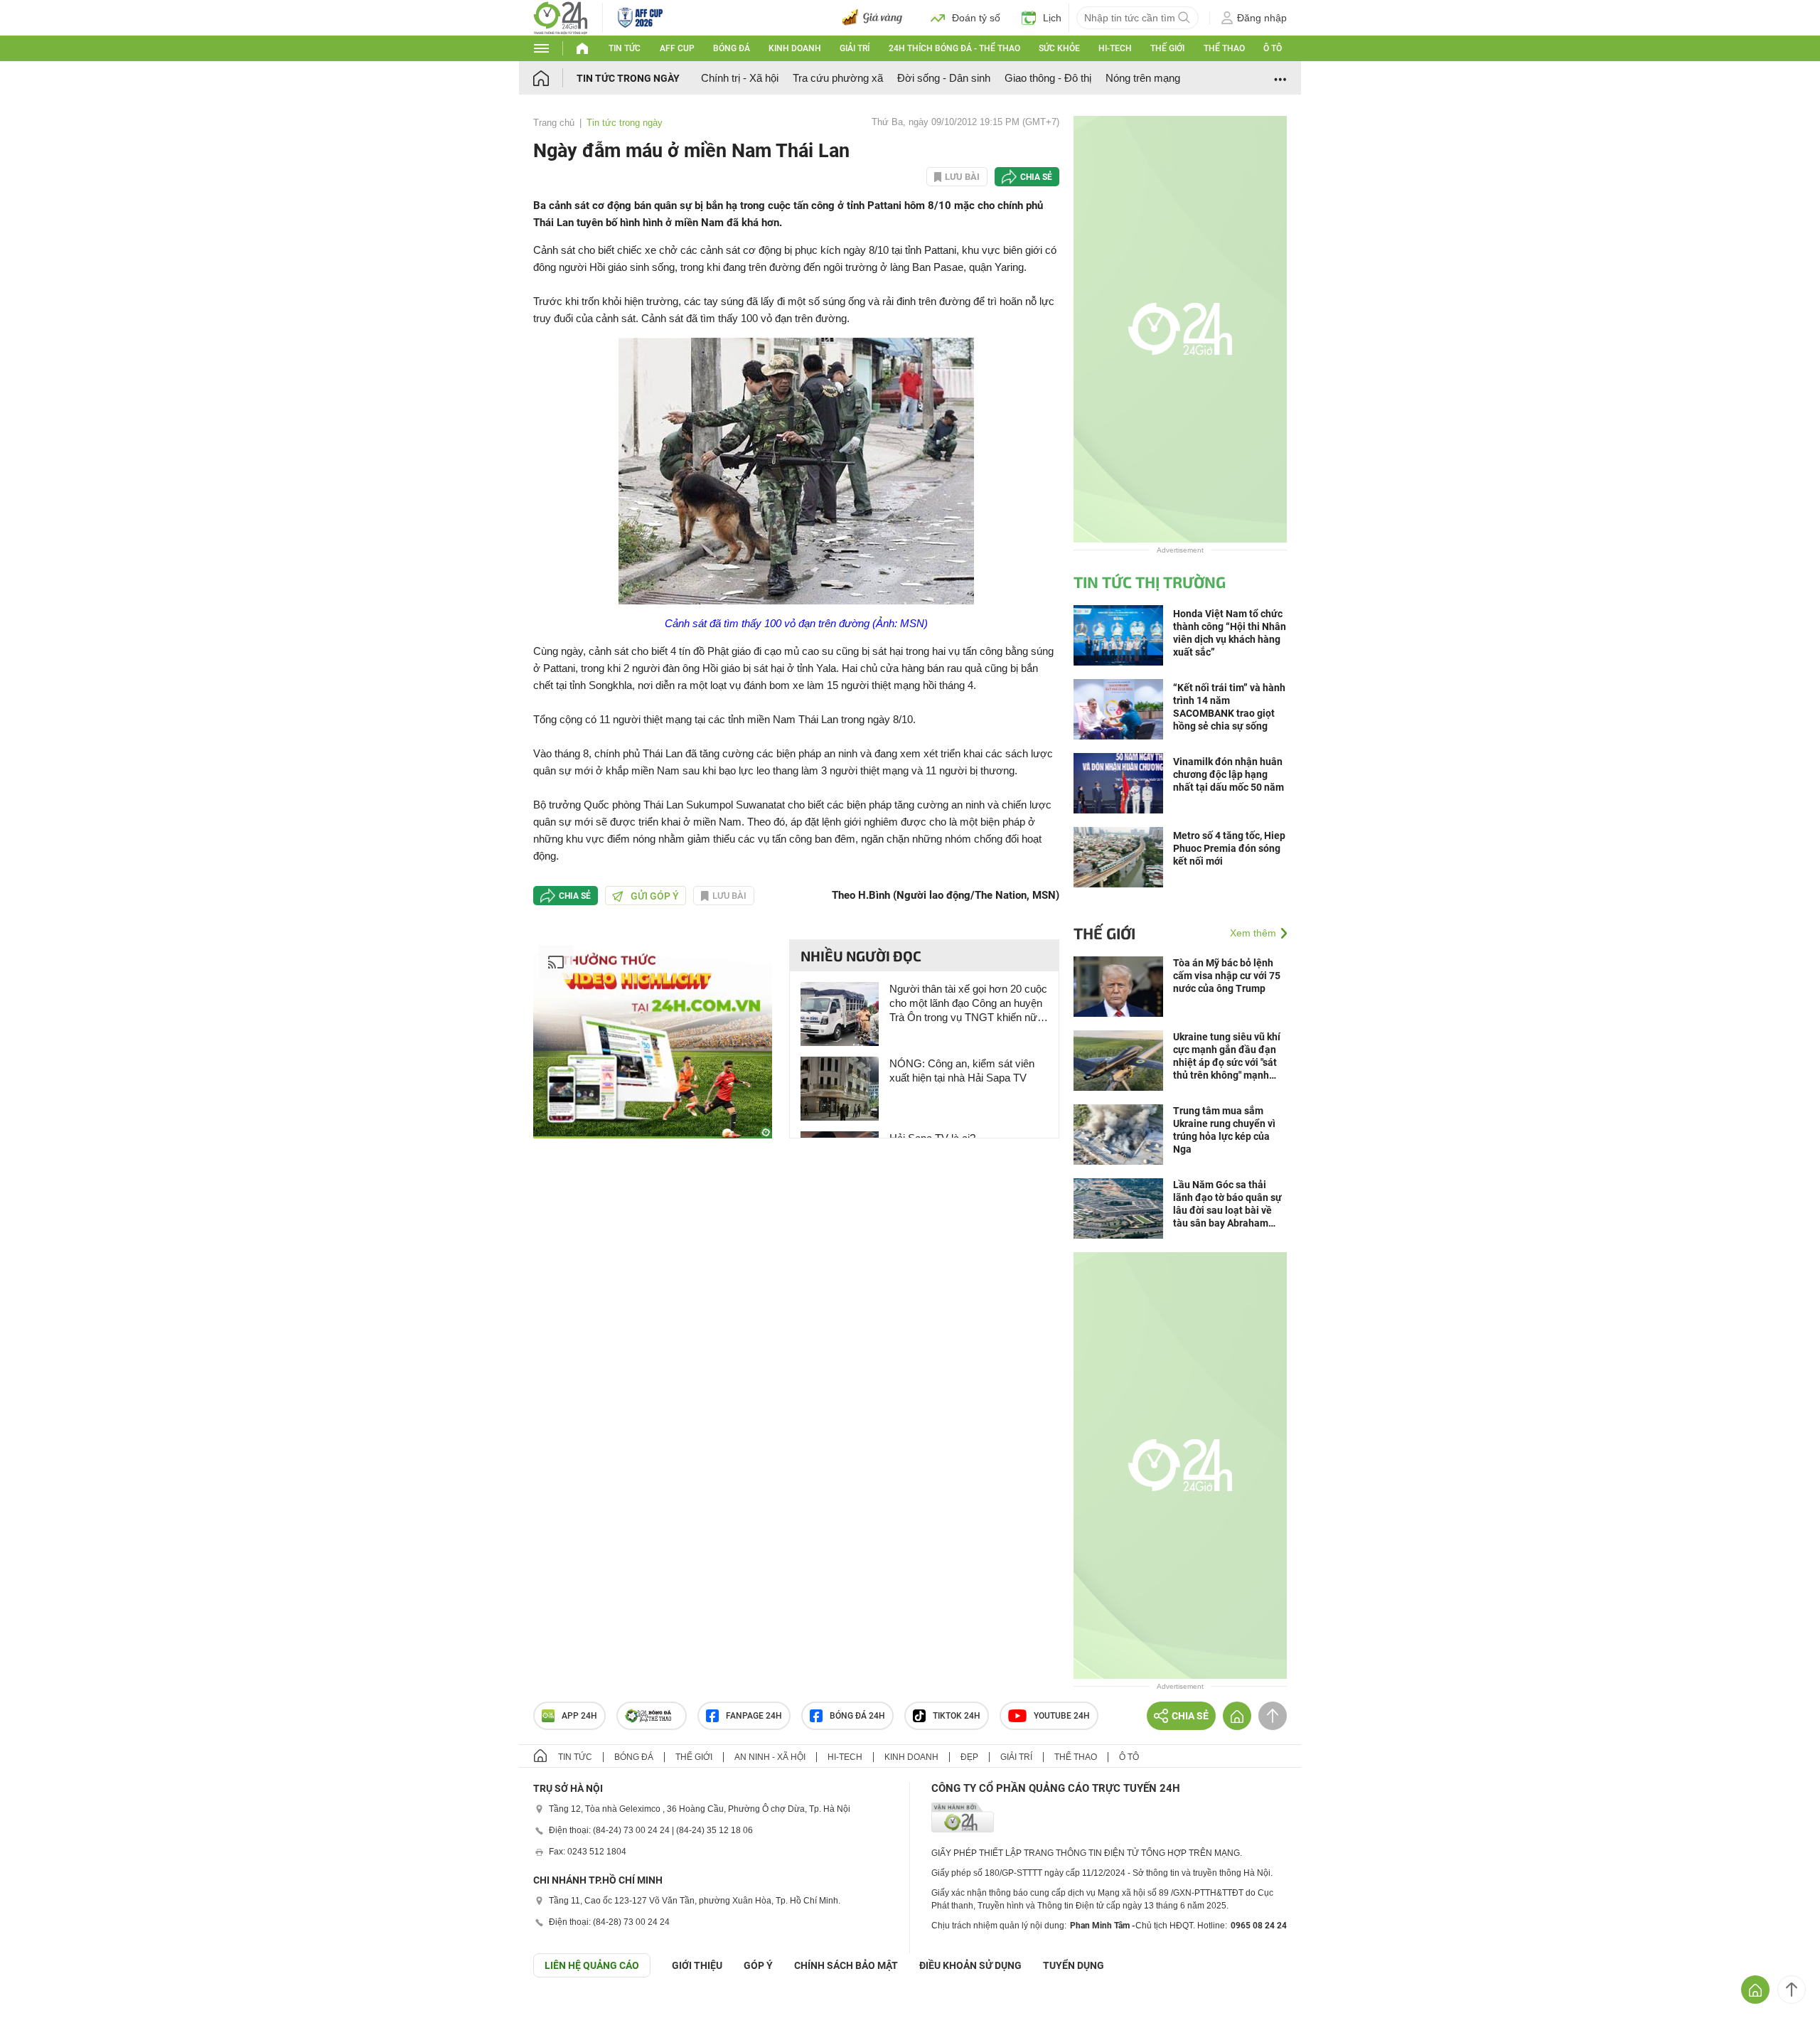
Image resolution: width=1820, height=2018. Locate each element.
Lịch (1052, 18)
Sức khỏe (1059, 48)
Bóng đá (732, 48)
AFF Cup (677, 48)
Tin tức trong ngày (628, 78)
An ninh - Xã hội (770, 1757)
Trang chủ (554, 123)
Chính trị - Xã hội (740, 78)
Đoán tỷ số (976, 18)
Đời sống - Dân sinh (944, 78)
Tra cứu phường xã (838, 78)
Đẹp (969, 1757)
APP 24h (579, 1716)
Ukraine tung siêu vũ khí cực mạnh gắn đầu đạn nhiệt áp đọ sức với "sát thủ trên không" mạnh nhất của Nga (1227, 1056)
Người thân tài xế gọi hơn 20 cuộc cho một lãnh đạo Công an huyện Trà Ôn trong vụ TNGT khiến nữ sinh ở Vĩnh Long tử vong (968, 1004)
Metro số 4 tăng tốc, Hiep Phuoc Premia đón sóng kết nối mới (1229, 848)
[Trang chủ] (555, 78)
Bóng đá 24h (857, 1716)
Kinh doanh (795, 48)
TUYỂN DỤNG (1074, 1965)
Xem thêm (1253, 933)
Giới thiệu (697, 1965)
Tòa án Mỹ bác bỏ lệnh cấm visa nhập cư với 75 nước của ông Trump (1227, 976)
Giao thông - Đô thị (1048, 78)
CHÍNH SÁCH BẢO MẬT (846, 1965)
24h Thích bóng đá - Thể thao (954, 48)
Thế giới (1167, 48)
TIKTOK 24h (957, 1716)
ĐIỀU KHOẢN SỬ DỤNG (970, 1965)
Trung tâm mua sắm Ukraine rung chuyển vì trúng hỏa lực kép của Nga (1224, 1130)
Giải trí (855, 48)
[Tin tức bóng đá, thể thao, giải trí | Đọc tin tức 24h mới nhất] (561, 17)
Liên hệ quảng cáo (592, 1965)
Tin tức (625, 48)
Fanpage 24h (754, 1716)
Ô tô (1273, 48)
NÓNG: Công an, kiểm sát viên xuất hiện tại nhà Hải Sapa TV (962, 1071)
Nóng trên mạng (1143, 78)
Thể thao (1224, 48)
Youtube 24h (1062, 1716)
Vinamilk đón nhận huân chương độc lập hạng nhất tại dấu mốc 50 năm (1228, 774)
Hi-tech (1115, 48)
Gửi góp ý (655, 896)
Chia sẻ (1036, 177)
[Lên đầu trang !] (1792, 1990)
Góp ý (758, 1965)
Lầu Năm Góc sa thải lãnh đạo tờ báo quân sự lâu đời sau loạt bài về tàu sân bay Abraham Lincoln (1227, 1204)
